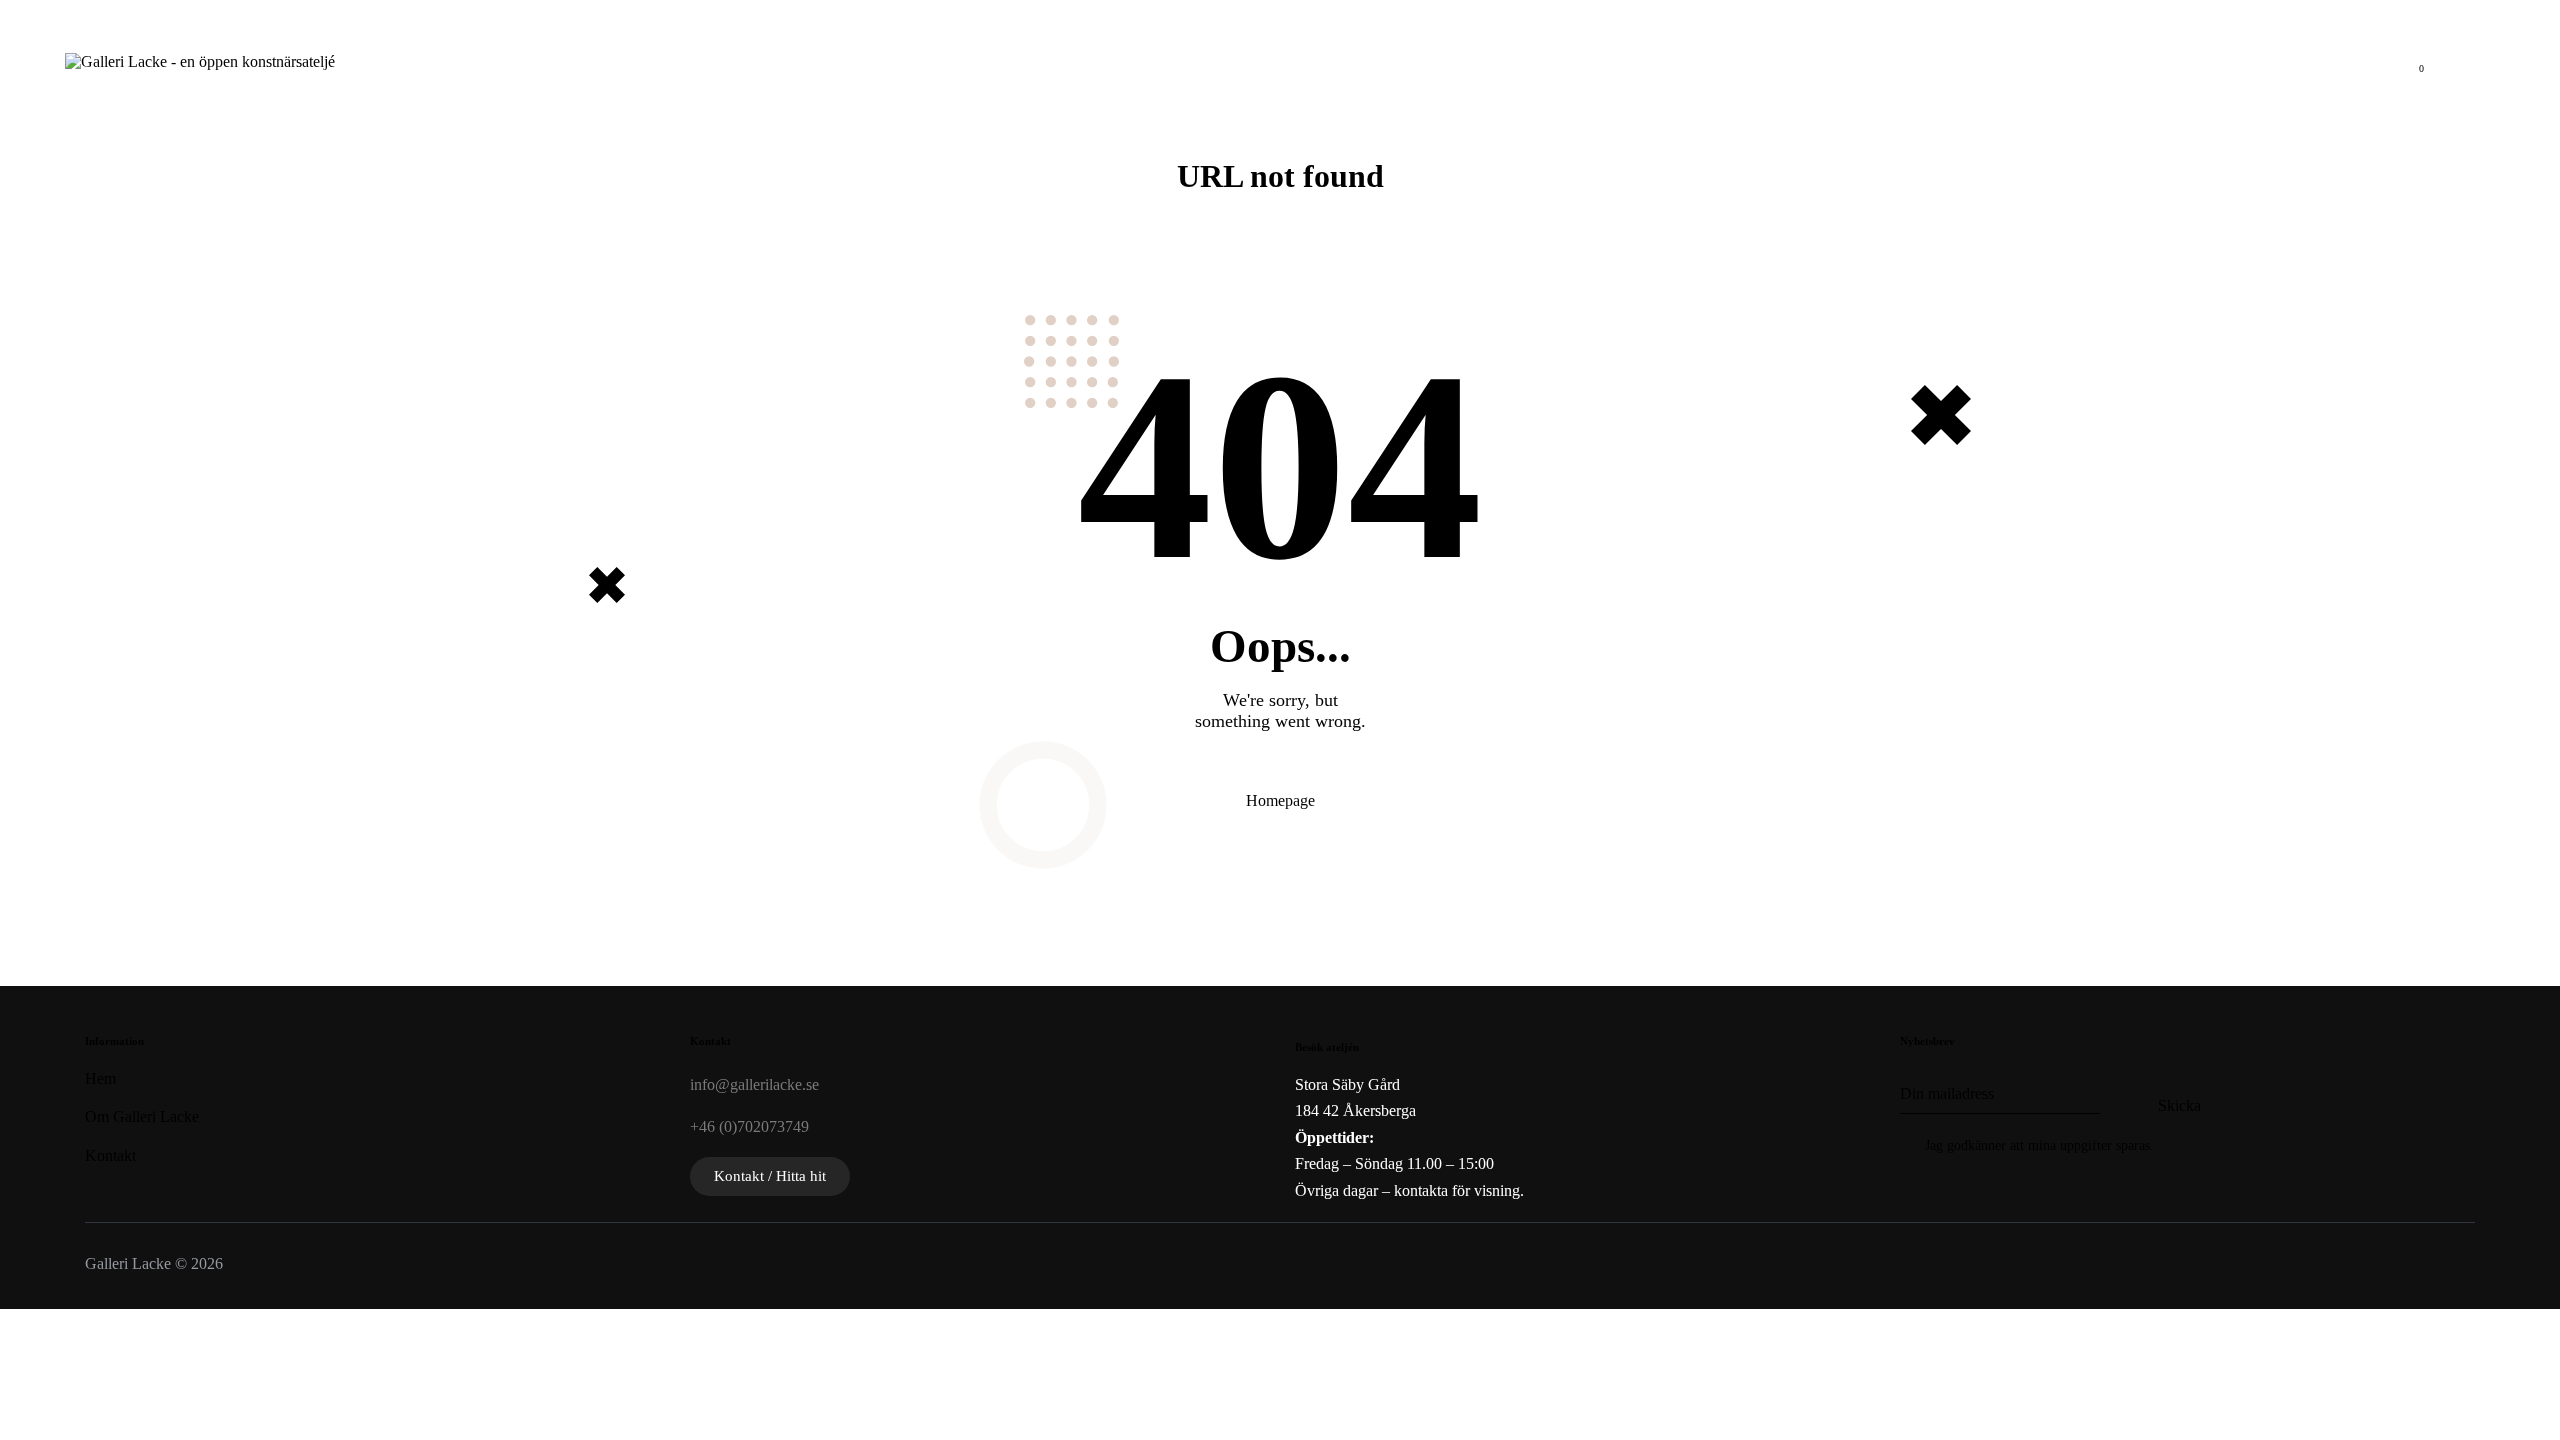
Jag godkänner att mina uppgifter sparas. (2039, 1145)
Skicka (2179, 1105)
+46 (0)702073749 (749, 1126)
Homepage (1280, 800)
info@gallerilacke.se (754, 1084)
